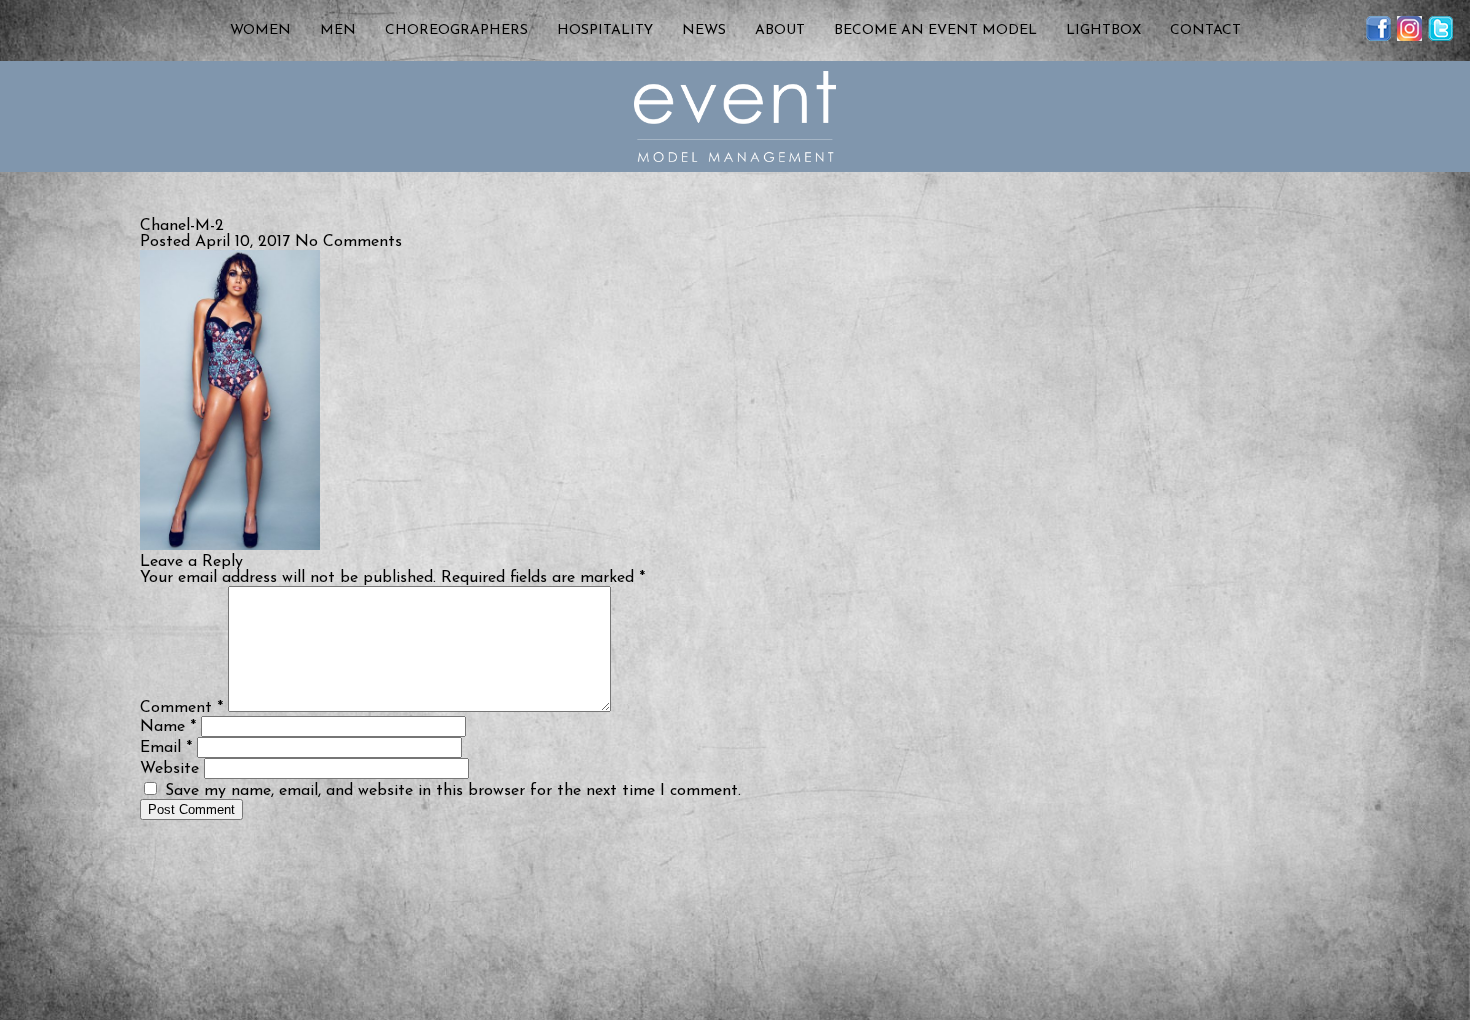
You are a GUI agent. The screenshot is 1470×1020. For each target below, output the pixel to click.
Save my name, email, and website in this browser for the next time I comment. (453, 791)
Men (338, 30)
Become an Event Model (935, 30)
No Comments (348, 242)
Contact (1205, 30)
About (780, 30)
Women (260, 30)
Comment (181, 708)
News (704, 30)
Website (169, 769)
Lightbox (1103, 30)
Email (166, 748)
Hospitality (605, 30)
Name (168, 727)
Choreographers (456, 30)
